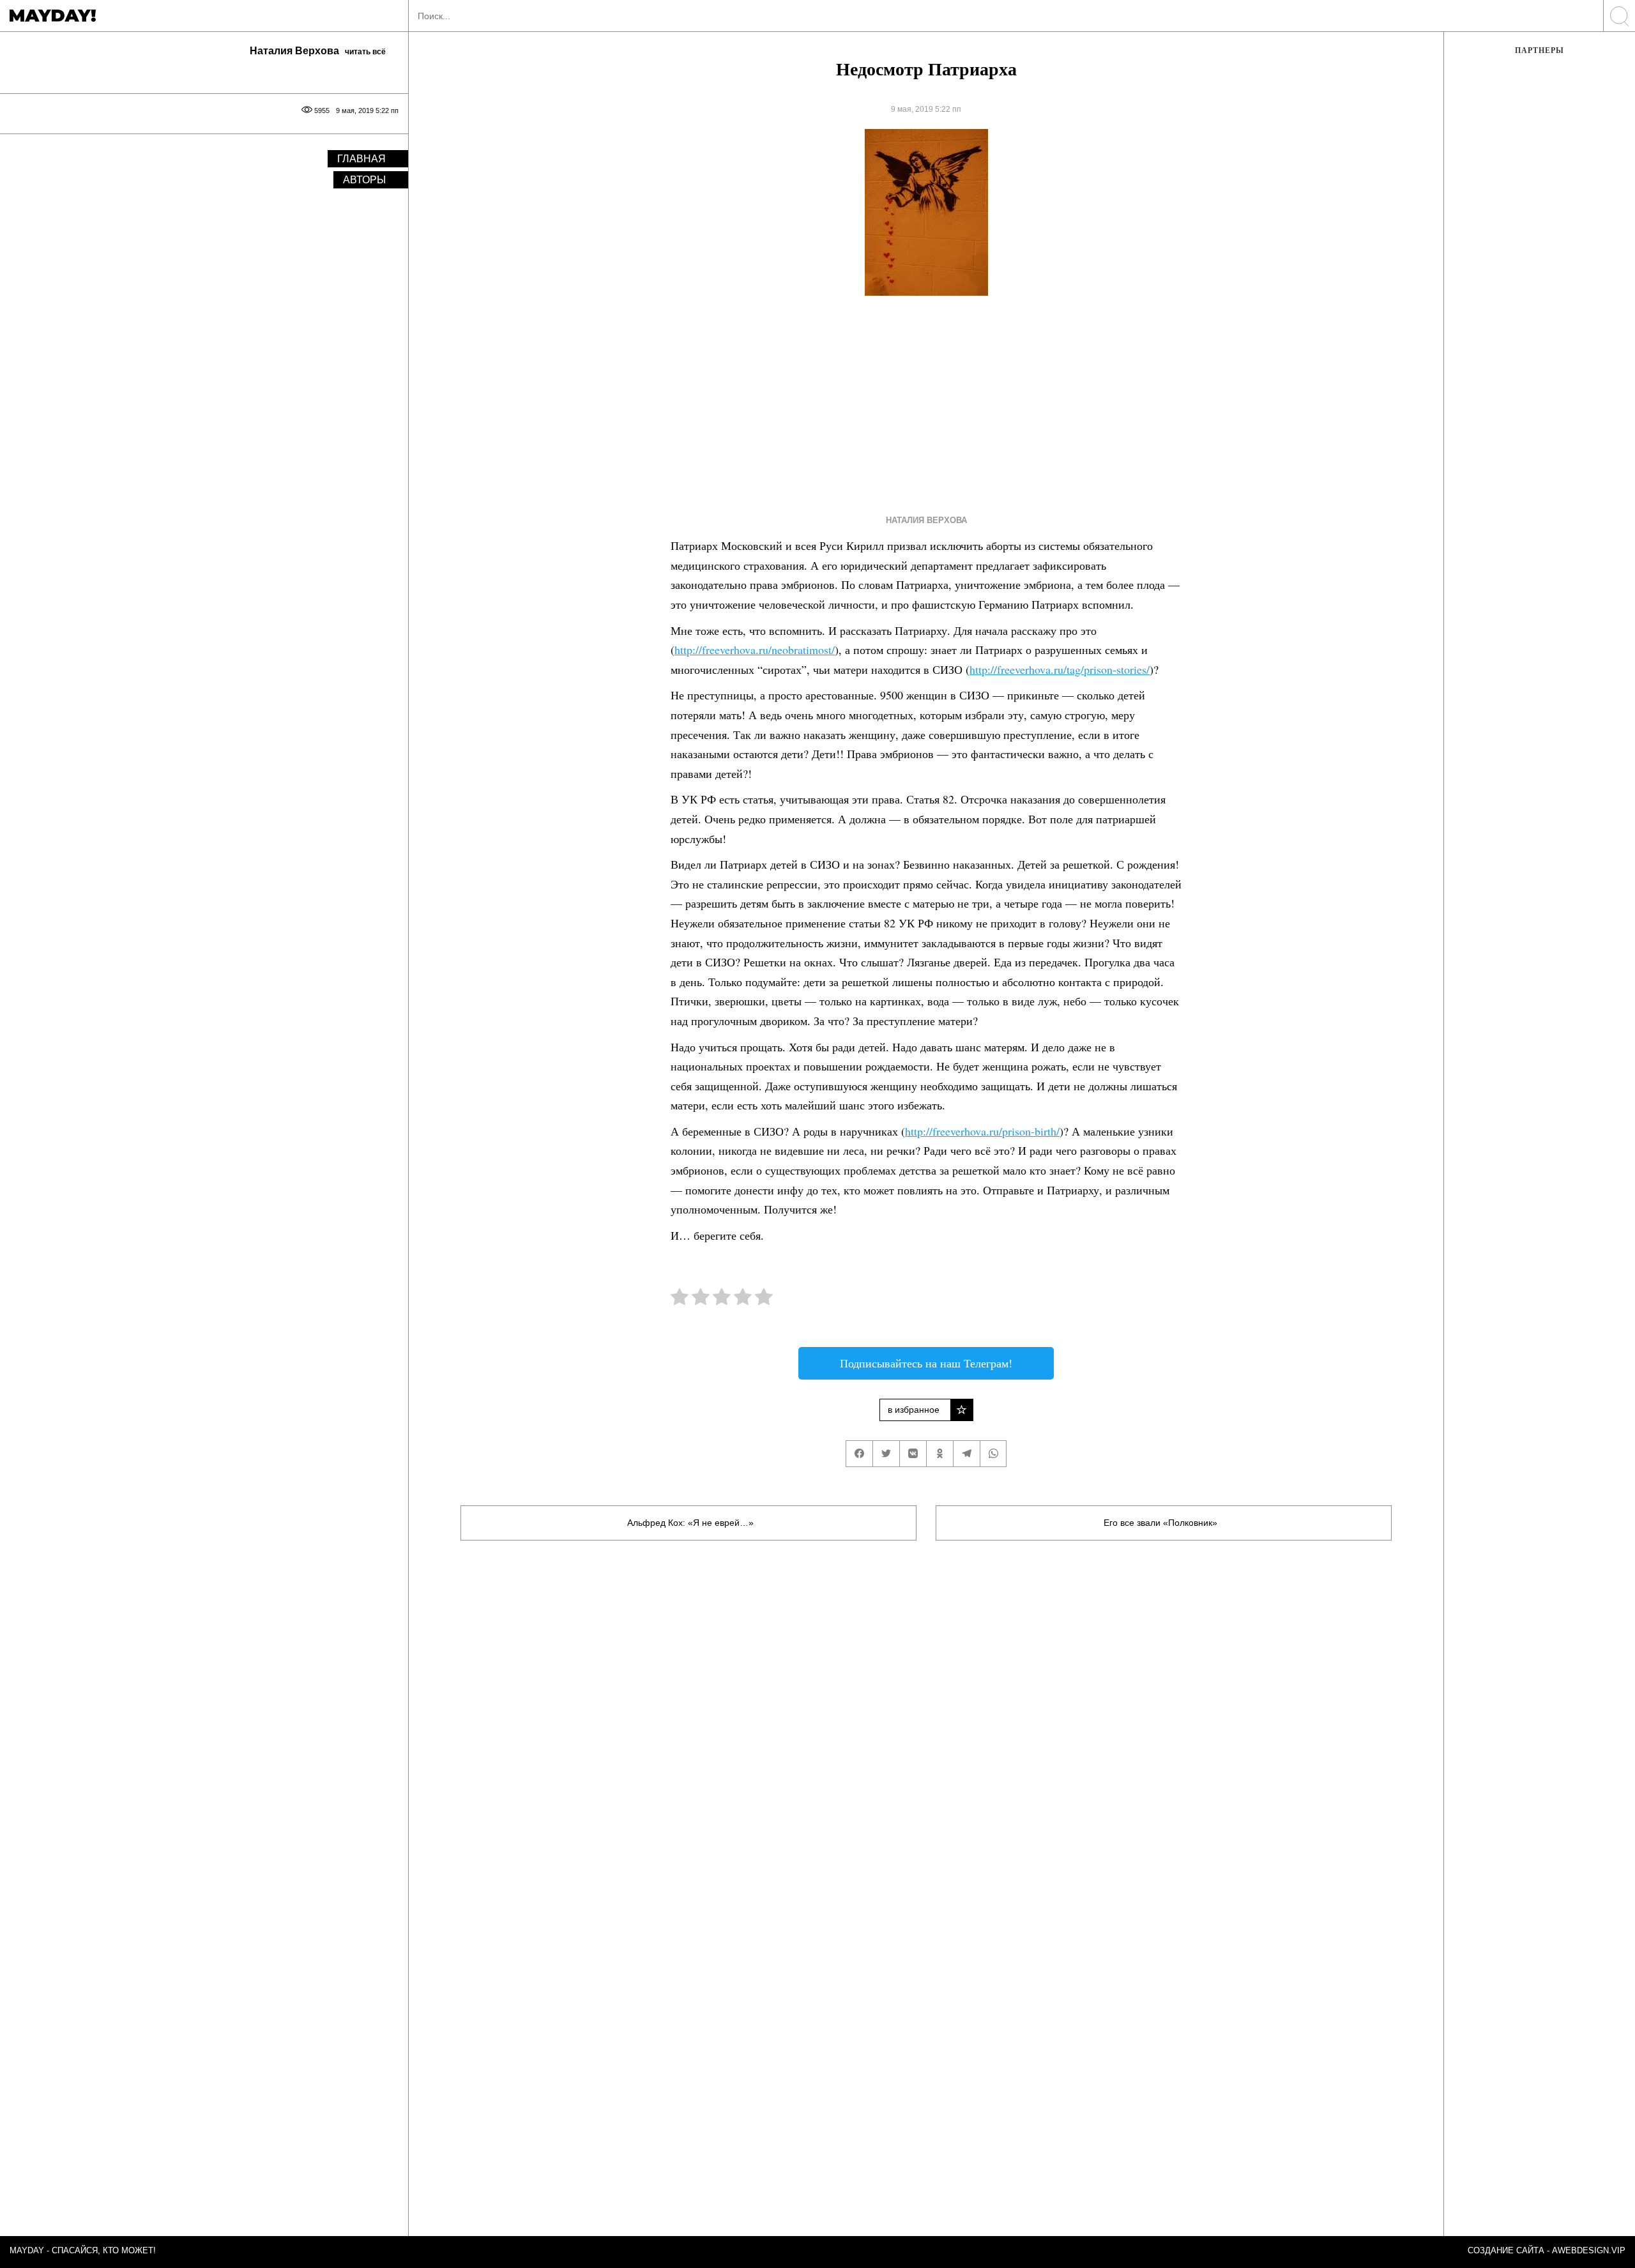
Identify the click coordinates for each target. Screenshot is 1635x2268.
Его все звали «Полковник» (1160, 1523)
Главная (361, 159)
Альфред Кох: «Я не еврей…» (692, 1523)
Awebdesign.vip (1589, 2250)
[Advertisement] (903, 402)
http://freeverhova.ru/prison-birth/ (982, 1131)
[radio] (680, 1299)
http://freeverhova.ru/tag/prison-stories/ (1060, 669)
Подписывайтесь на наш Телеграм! (926, 1363)
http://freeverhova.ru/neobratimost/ (755, 650)
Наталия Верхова (926, 520)
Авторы (364, 180)
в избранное (914, 1410)
